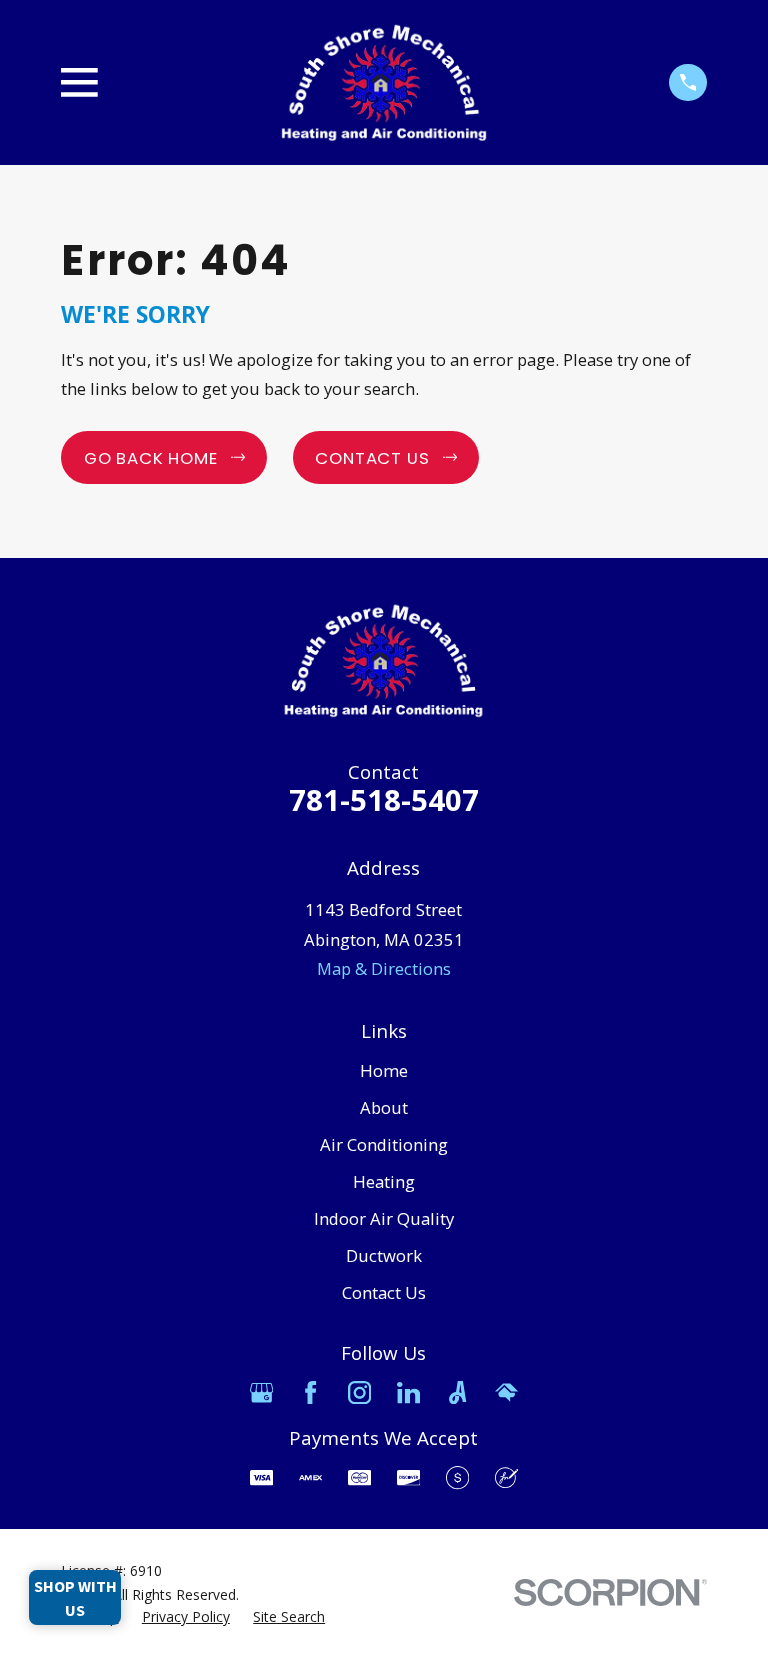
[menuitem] (186, 1616)
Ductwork (384, 1255)
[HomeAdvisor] (506, 1392)
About (384, 1107)
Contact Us (384, 1292)
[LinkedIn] (408, 1392)
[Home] (384, 82)
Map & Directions (384, 968)
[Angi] (457, 1392)
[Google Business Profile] (261, 1392)
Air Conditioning (384, 1144)
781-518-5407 (384, 800)
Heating (384, 1181)
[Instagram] (359, 1392)
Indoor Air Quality (384, 1218)
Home (384, 1070)
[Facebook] (310, 1392)
